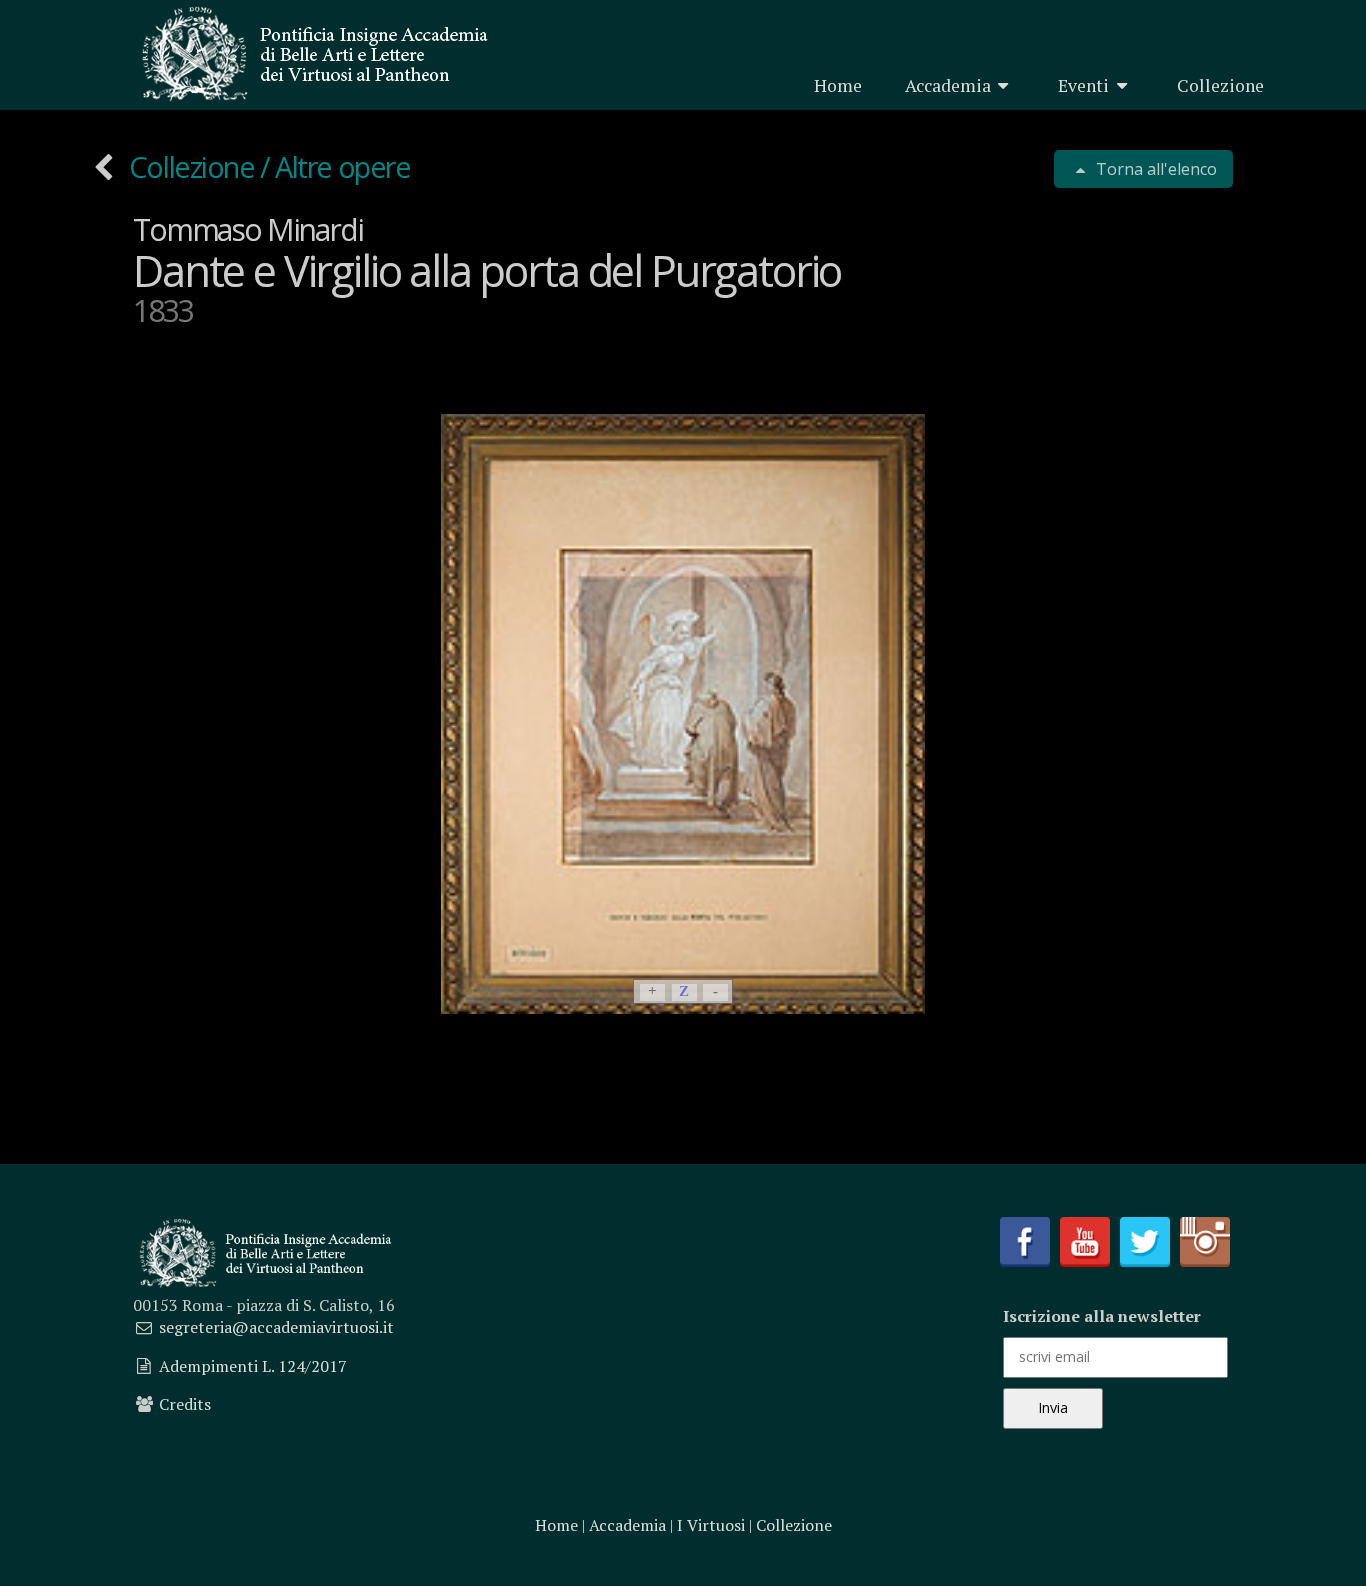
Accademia (948, 85)
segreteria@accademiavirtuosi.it (276, 1327)
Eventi (1083, 85)
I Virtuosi (711, 1525)
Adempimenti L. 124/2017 (253, 1366)
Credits (185, 1404)
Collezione (1220, 85)
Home (838, 85)
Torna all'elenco (1154, 169)
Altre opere (342, 166)
